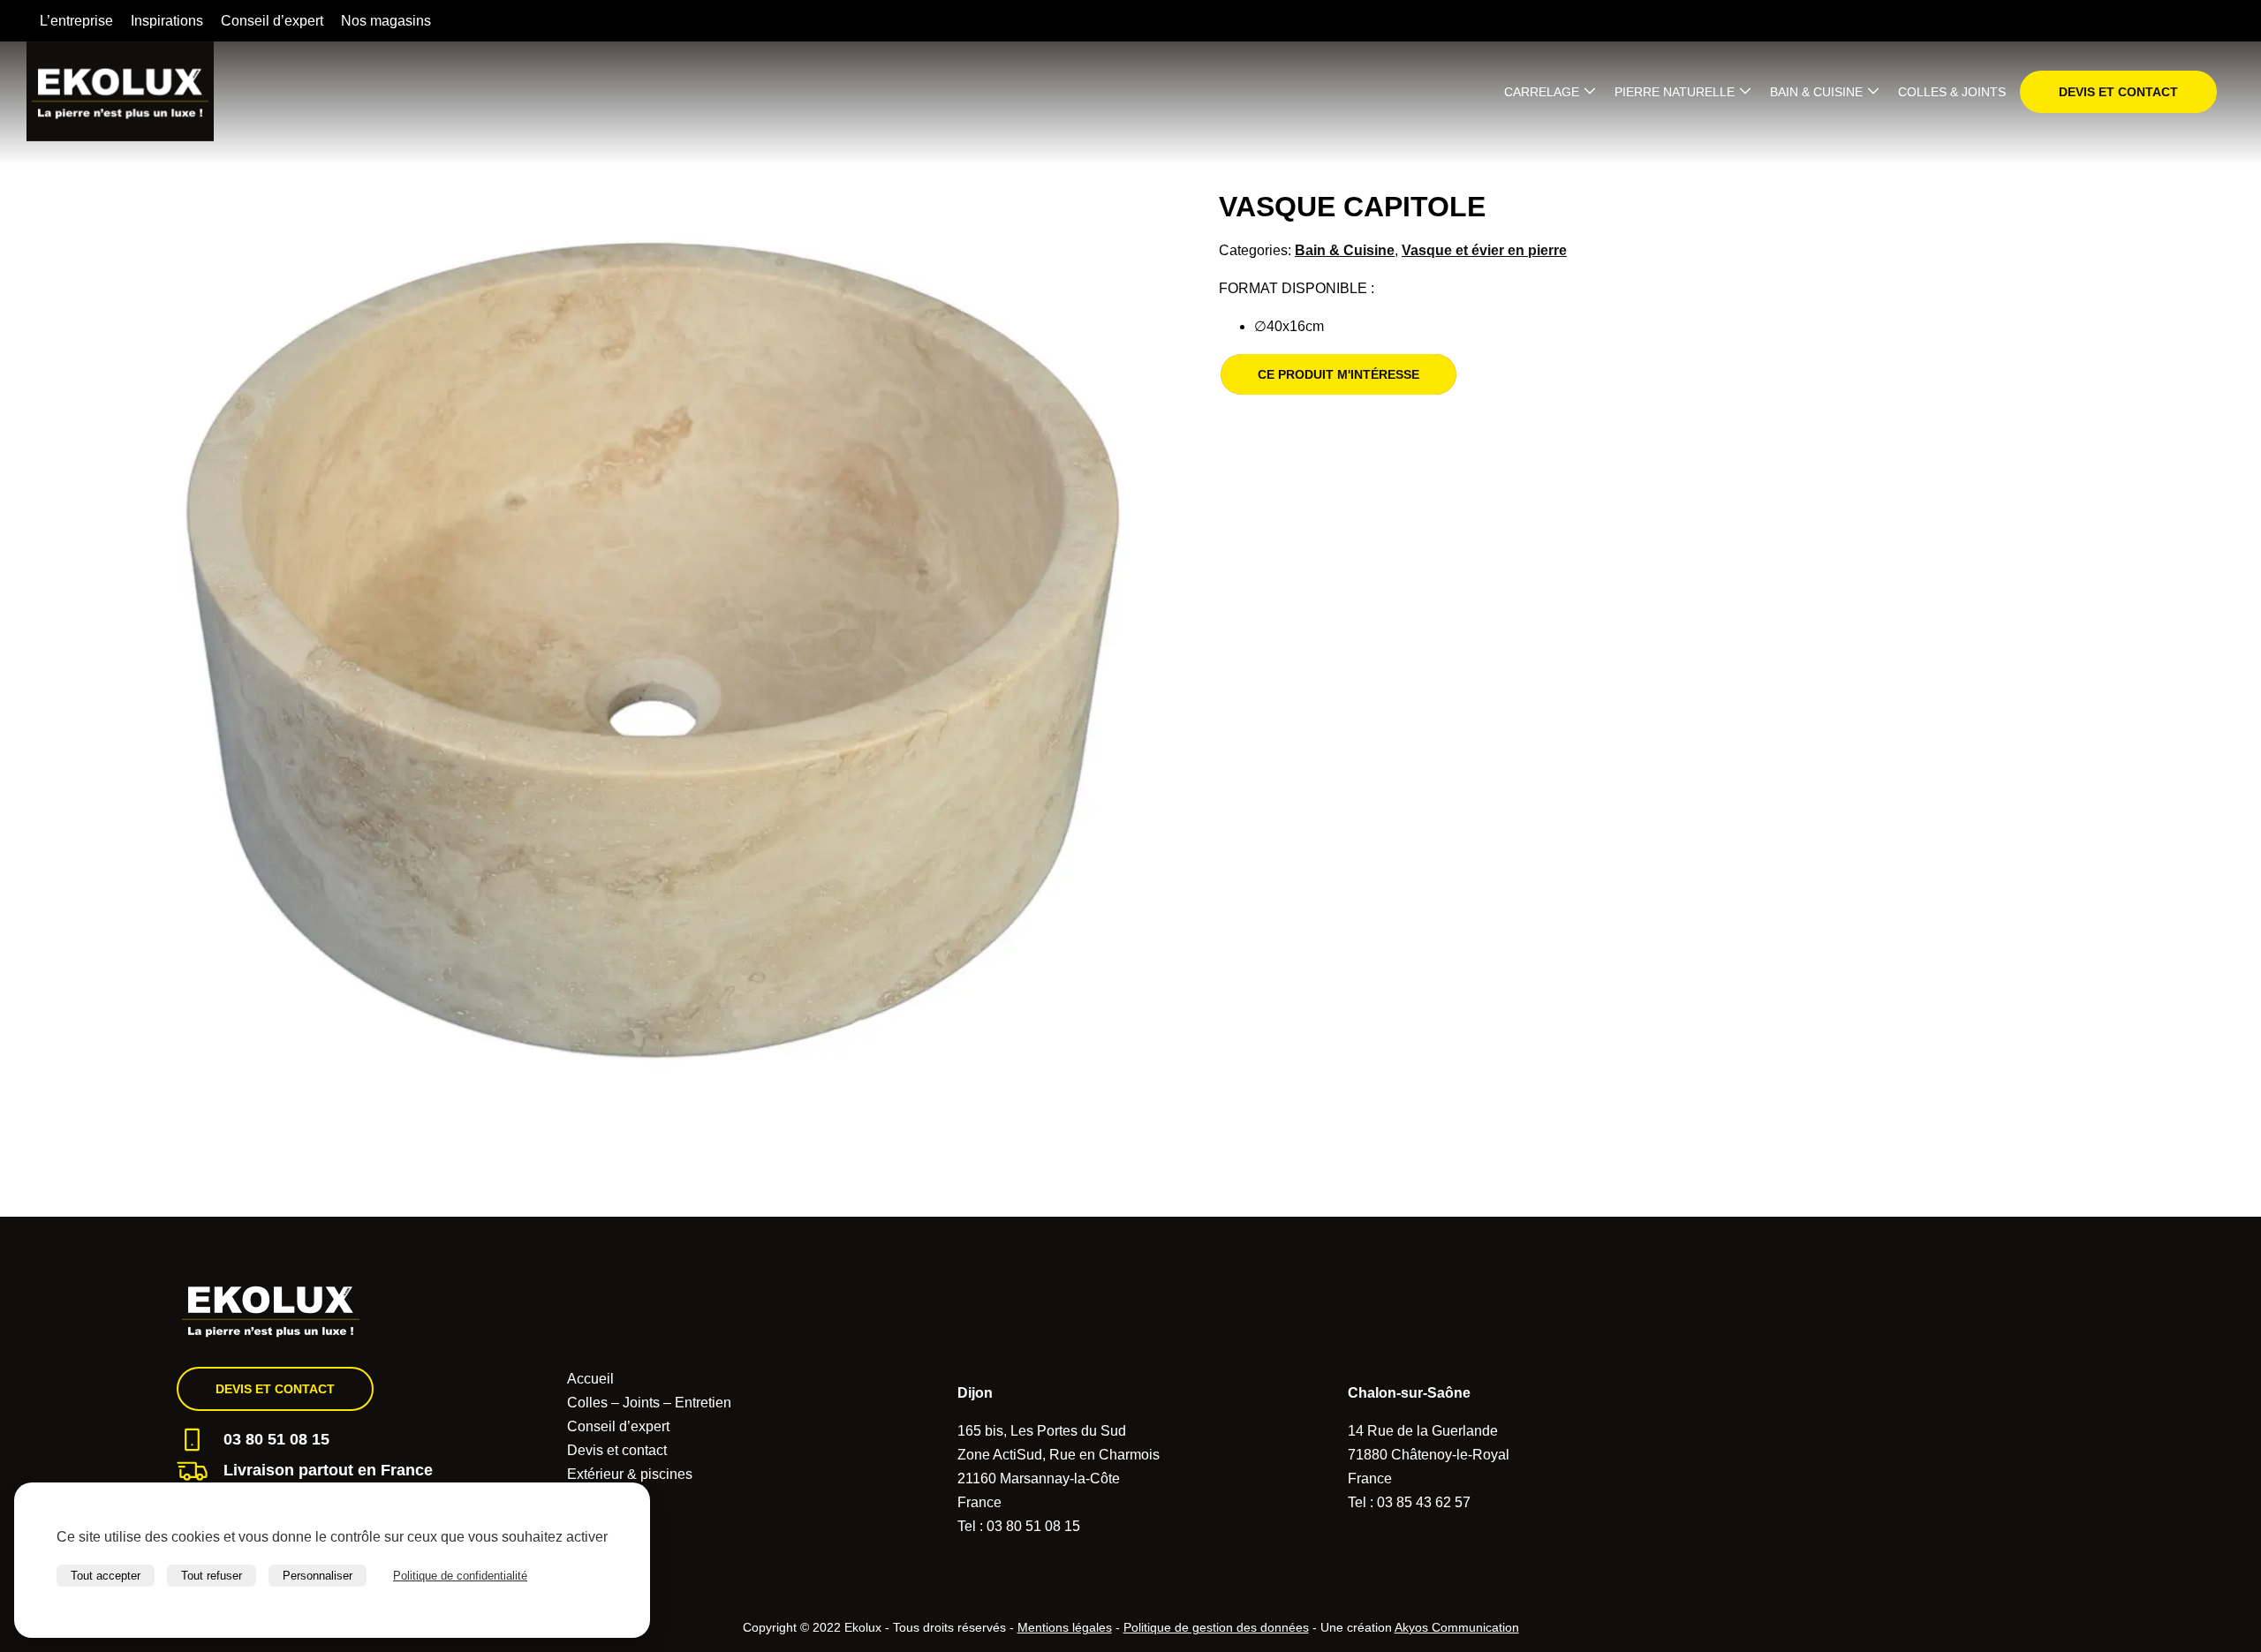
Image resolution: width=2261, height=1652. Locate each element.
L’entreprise (76, 21)
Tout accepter (106, 1576)
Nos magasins (386, 21)
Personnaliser (318, 1576)
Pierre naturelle (1675, 92)
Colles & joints (1952, 92)
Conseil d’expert (272, 21)
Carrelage (1542, 92)
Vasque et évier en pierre (1484, 250)
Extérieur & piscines (630, 1474)
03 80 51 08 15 (276, 1439)
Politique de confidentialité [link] (460, 1576)
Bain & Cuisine (1816, 92)
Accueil (590, 1379)
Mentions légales (1065, 1627)
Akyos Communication (1457, 1627)
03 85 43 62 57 (1424, 1502)
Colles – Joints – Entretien (649, 1403)
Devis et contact (2118, 92)
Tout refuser (212, 1576)
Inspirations (167, 21)
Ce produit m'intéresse (1338, 374)
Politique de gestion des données (1216, 1627)
